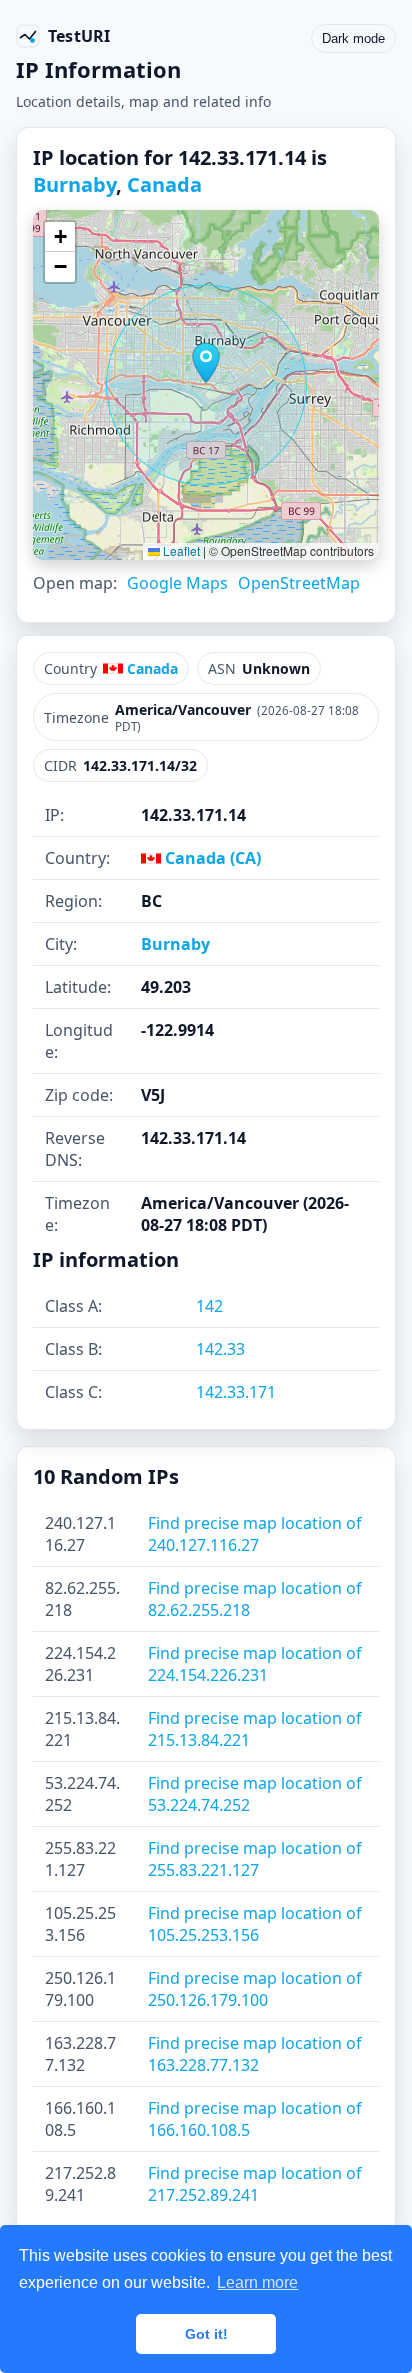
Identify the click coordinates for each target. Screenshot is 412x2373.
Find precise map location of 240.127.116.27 (255, 1534)
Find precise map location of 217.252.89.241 (255, 2184)
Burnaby (74, 184)
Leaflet (180, 550)
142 (209, 1306)
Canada (164, 184)
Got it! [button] (206, 2334)
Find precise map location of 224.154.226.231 (255, 1664)
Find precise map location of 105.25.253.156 (255, 1924)
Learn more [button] (257, 2282)
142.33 (220, 1349)
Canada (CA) (211, 858)
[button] (206, 363)
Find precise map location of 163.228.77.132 (255, 2054)
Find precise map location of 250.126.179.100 (255, 1989)
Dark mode (353, 38)
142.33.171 (236, 1392)
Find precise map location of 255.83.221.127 (255, 1859)
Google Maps (177, 583)
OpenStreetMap (299, 583)
